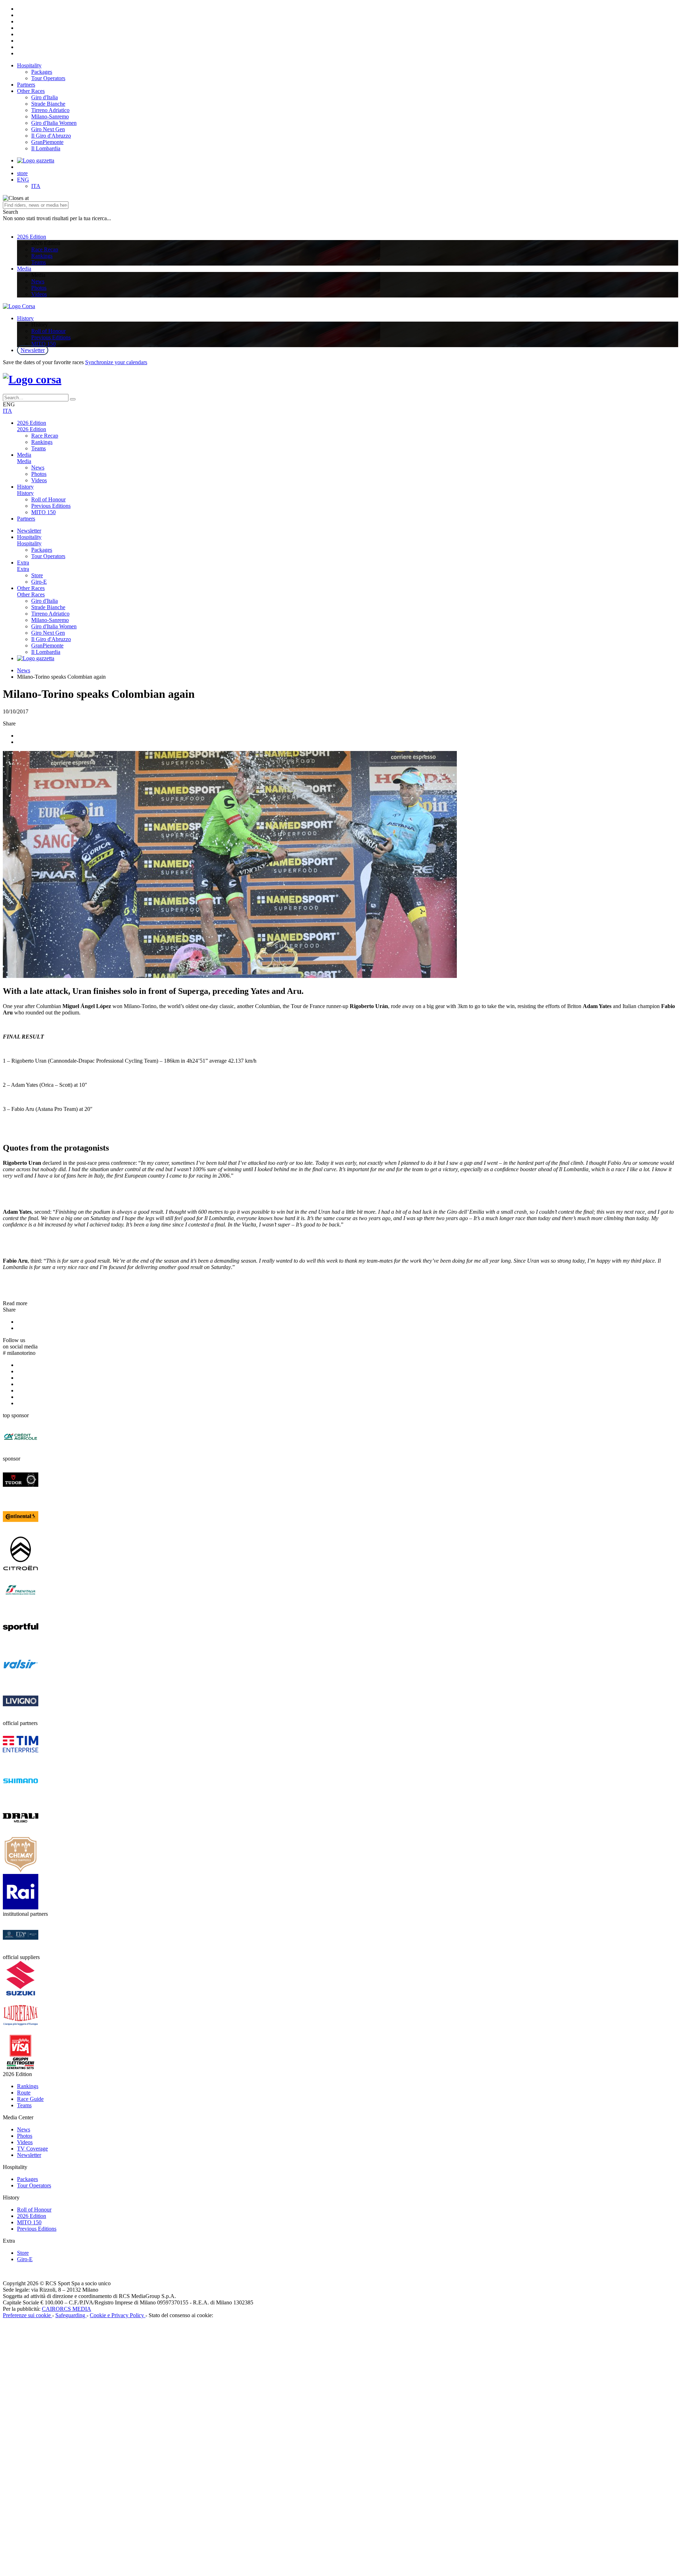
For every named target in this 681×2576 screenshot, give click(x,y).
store (22, 173)
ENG (23, 180)
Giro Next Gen (48, 129)
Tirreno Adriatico (50, 110)
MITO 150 (43, 344)
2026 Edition (32, 237)
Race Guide (30, 2099)
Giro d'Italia (45, 97)
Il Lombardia (46, 148)
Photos (39, 288)
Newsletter (33, 350)
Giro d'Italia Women (54, 123)
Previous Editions (51, 337)
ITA (36, 186)
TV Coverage (32, 2149)
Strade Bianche (48, 104)
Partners (26, 85)
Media (24, 269)
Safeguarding (71, 2315)
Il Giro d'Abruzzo (51, 136)
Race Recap (45, 249)
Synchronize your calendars (116, 362)
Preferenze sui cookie (27, 2315)
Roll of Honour (48, 331)
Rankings (42, 256)
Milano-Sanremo (50, 116)
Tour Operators (48, 78)
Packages (42, 72)
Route (24, 2093)
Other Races (31, 91)
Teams (38, 262)
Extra (23, 563)
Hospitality (29, 65)
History (25, 318)
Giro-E (39, 582)
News (38, 281)
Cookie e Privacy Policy (118, 2315)
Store (37, 575)
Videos (39, 294)
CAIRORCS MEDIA (67, 2309)
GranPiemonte (47, 142)
